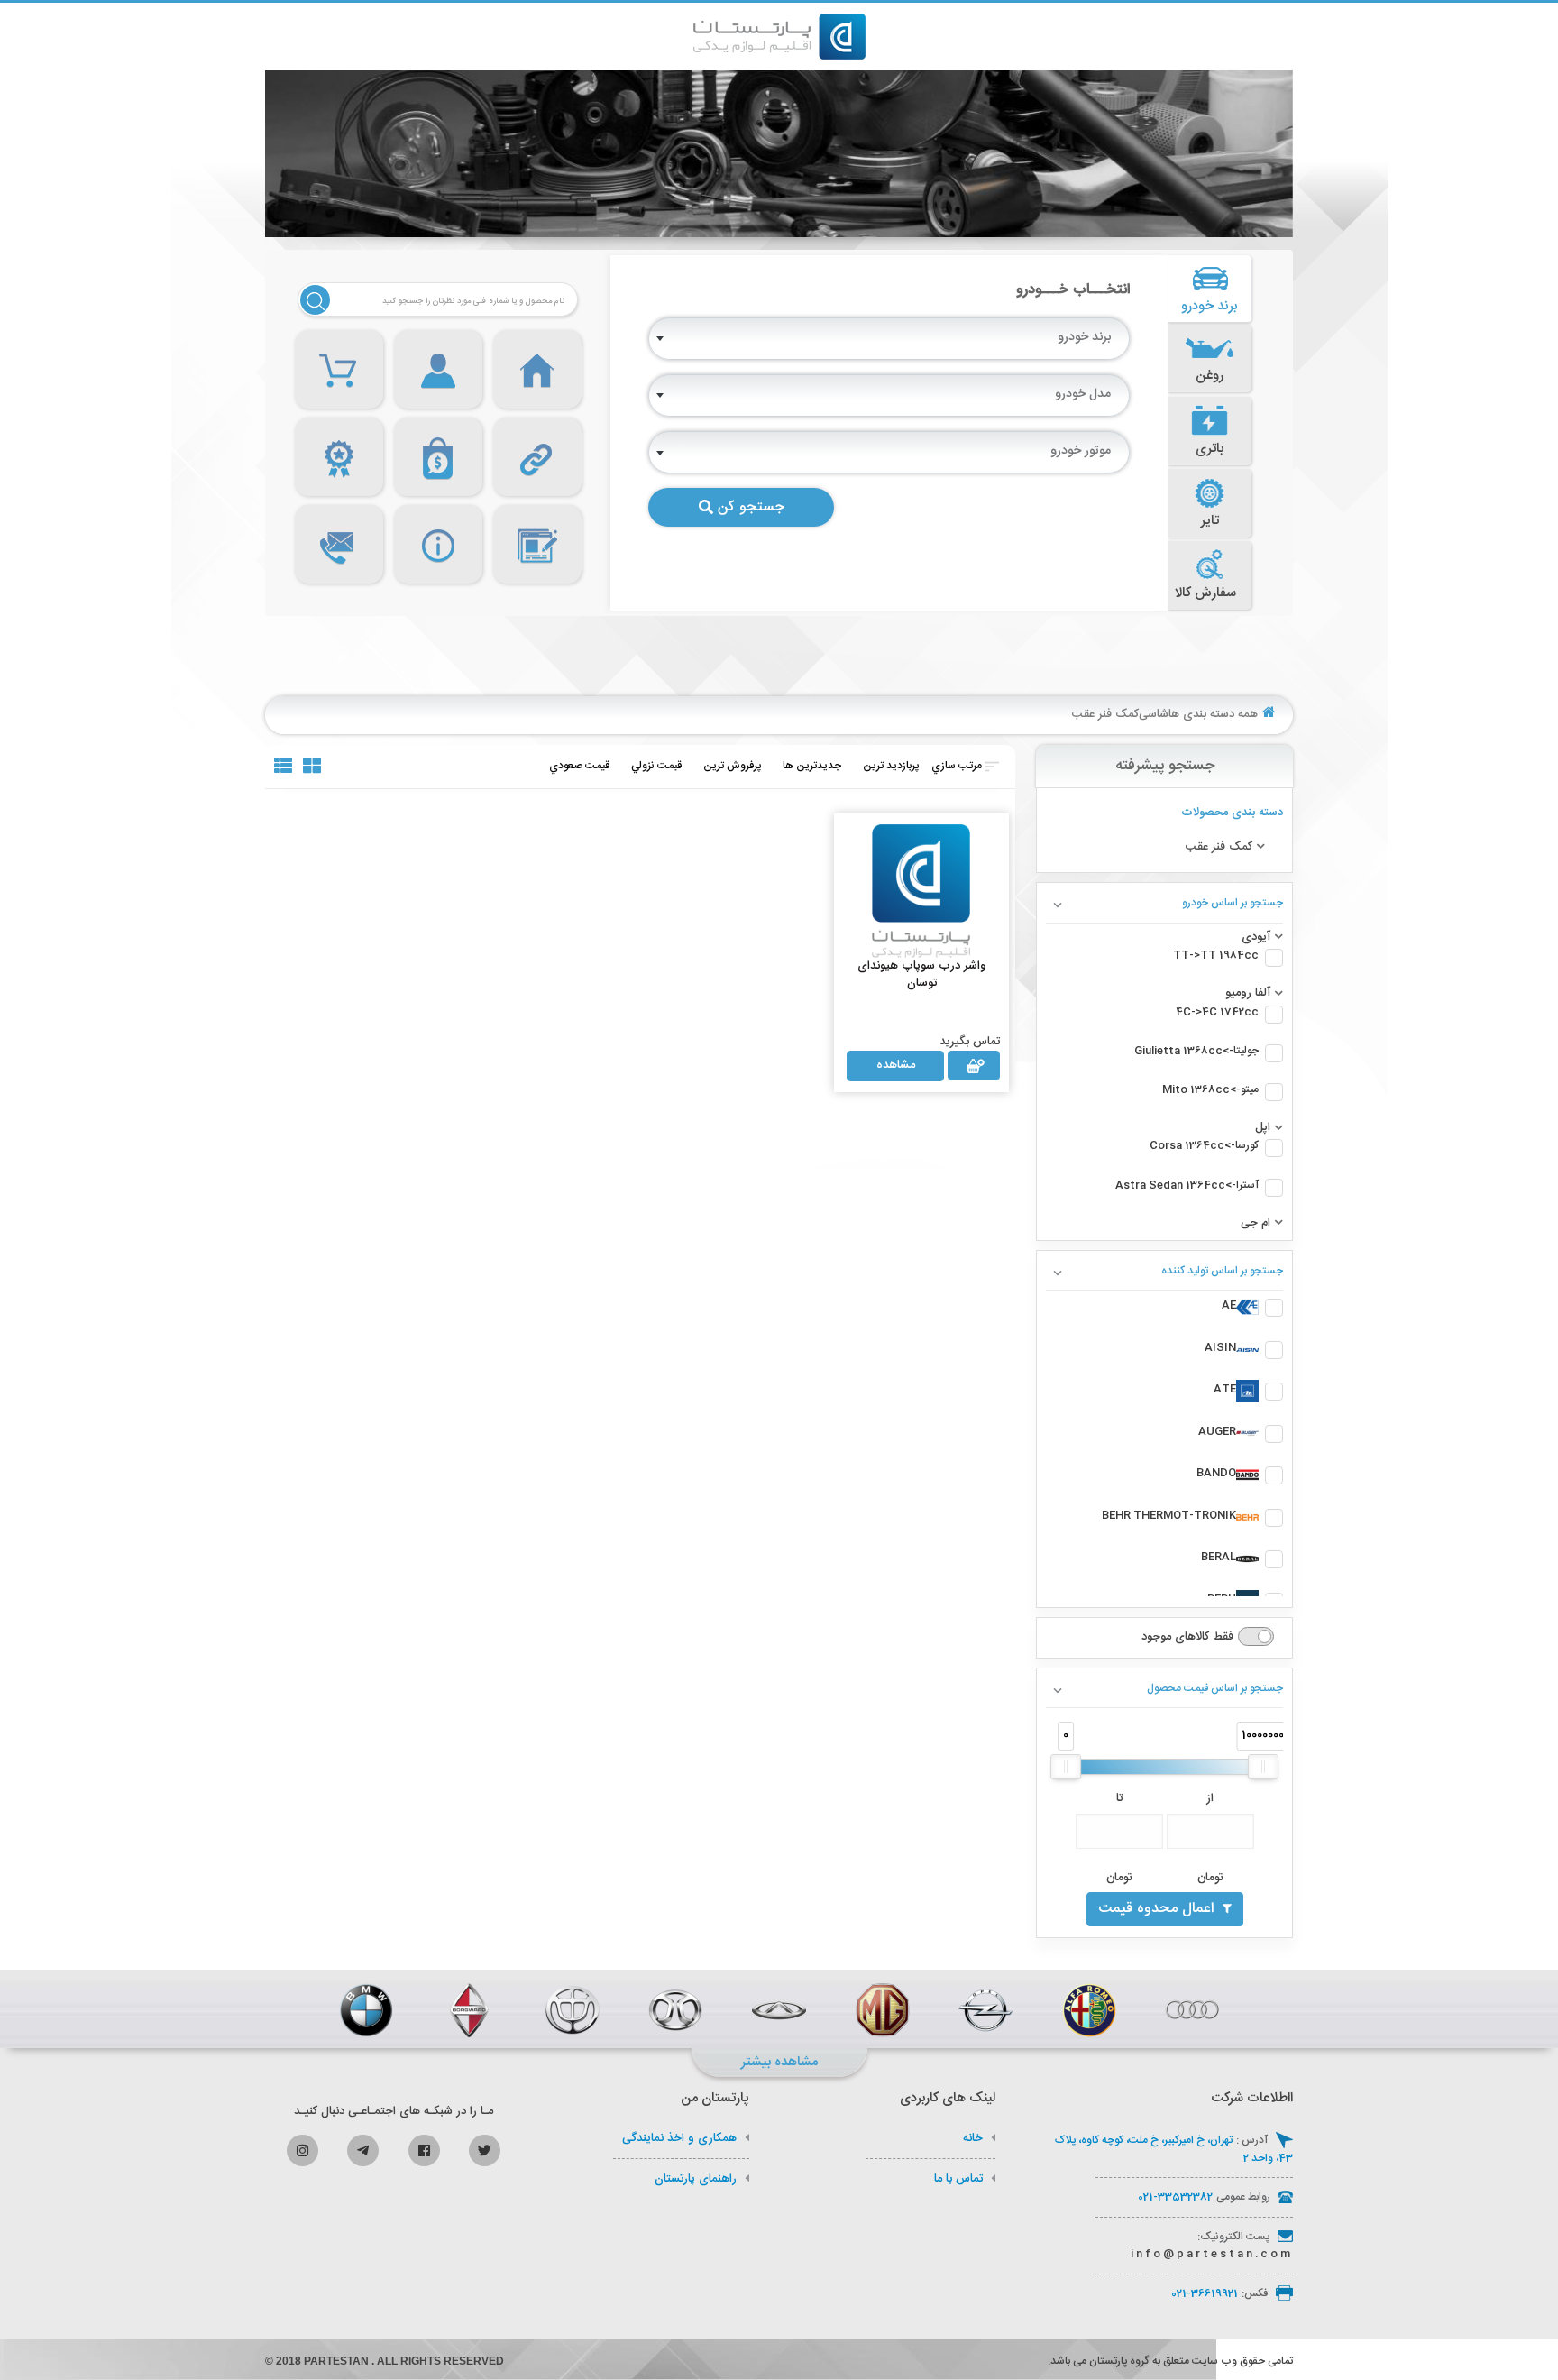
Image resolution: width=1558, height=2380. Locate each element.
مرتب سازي (957, 766)
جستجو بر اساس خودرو (1233, 903)
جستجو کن (751, 507)
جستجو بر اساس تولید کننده (1222, 1271)
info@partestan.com (1212, 2254)
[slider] (1066, 1767)
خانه (973, 2138)
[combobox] (889, 339)
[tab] (1210, 289)
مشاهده (896, 1065)
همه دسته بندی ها (1213, 714)
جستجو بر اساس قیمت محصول (1215, 1688)
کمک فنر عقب (1105, 714)
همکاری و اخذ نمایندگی (679, 2138)
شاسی (1154, 714)
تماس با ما (958, 2179)
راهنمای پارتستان (696, 2179)
